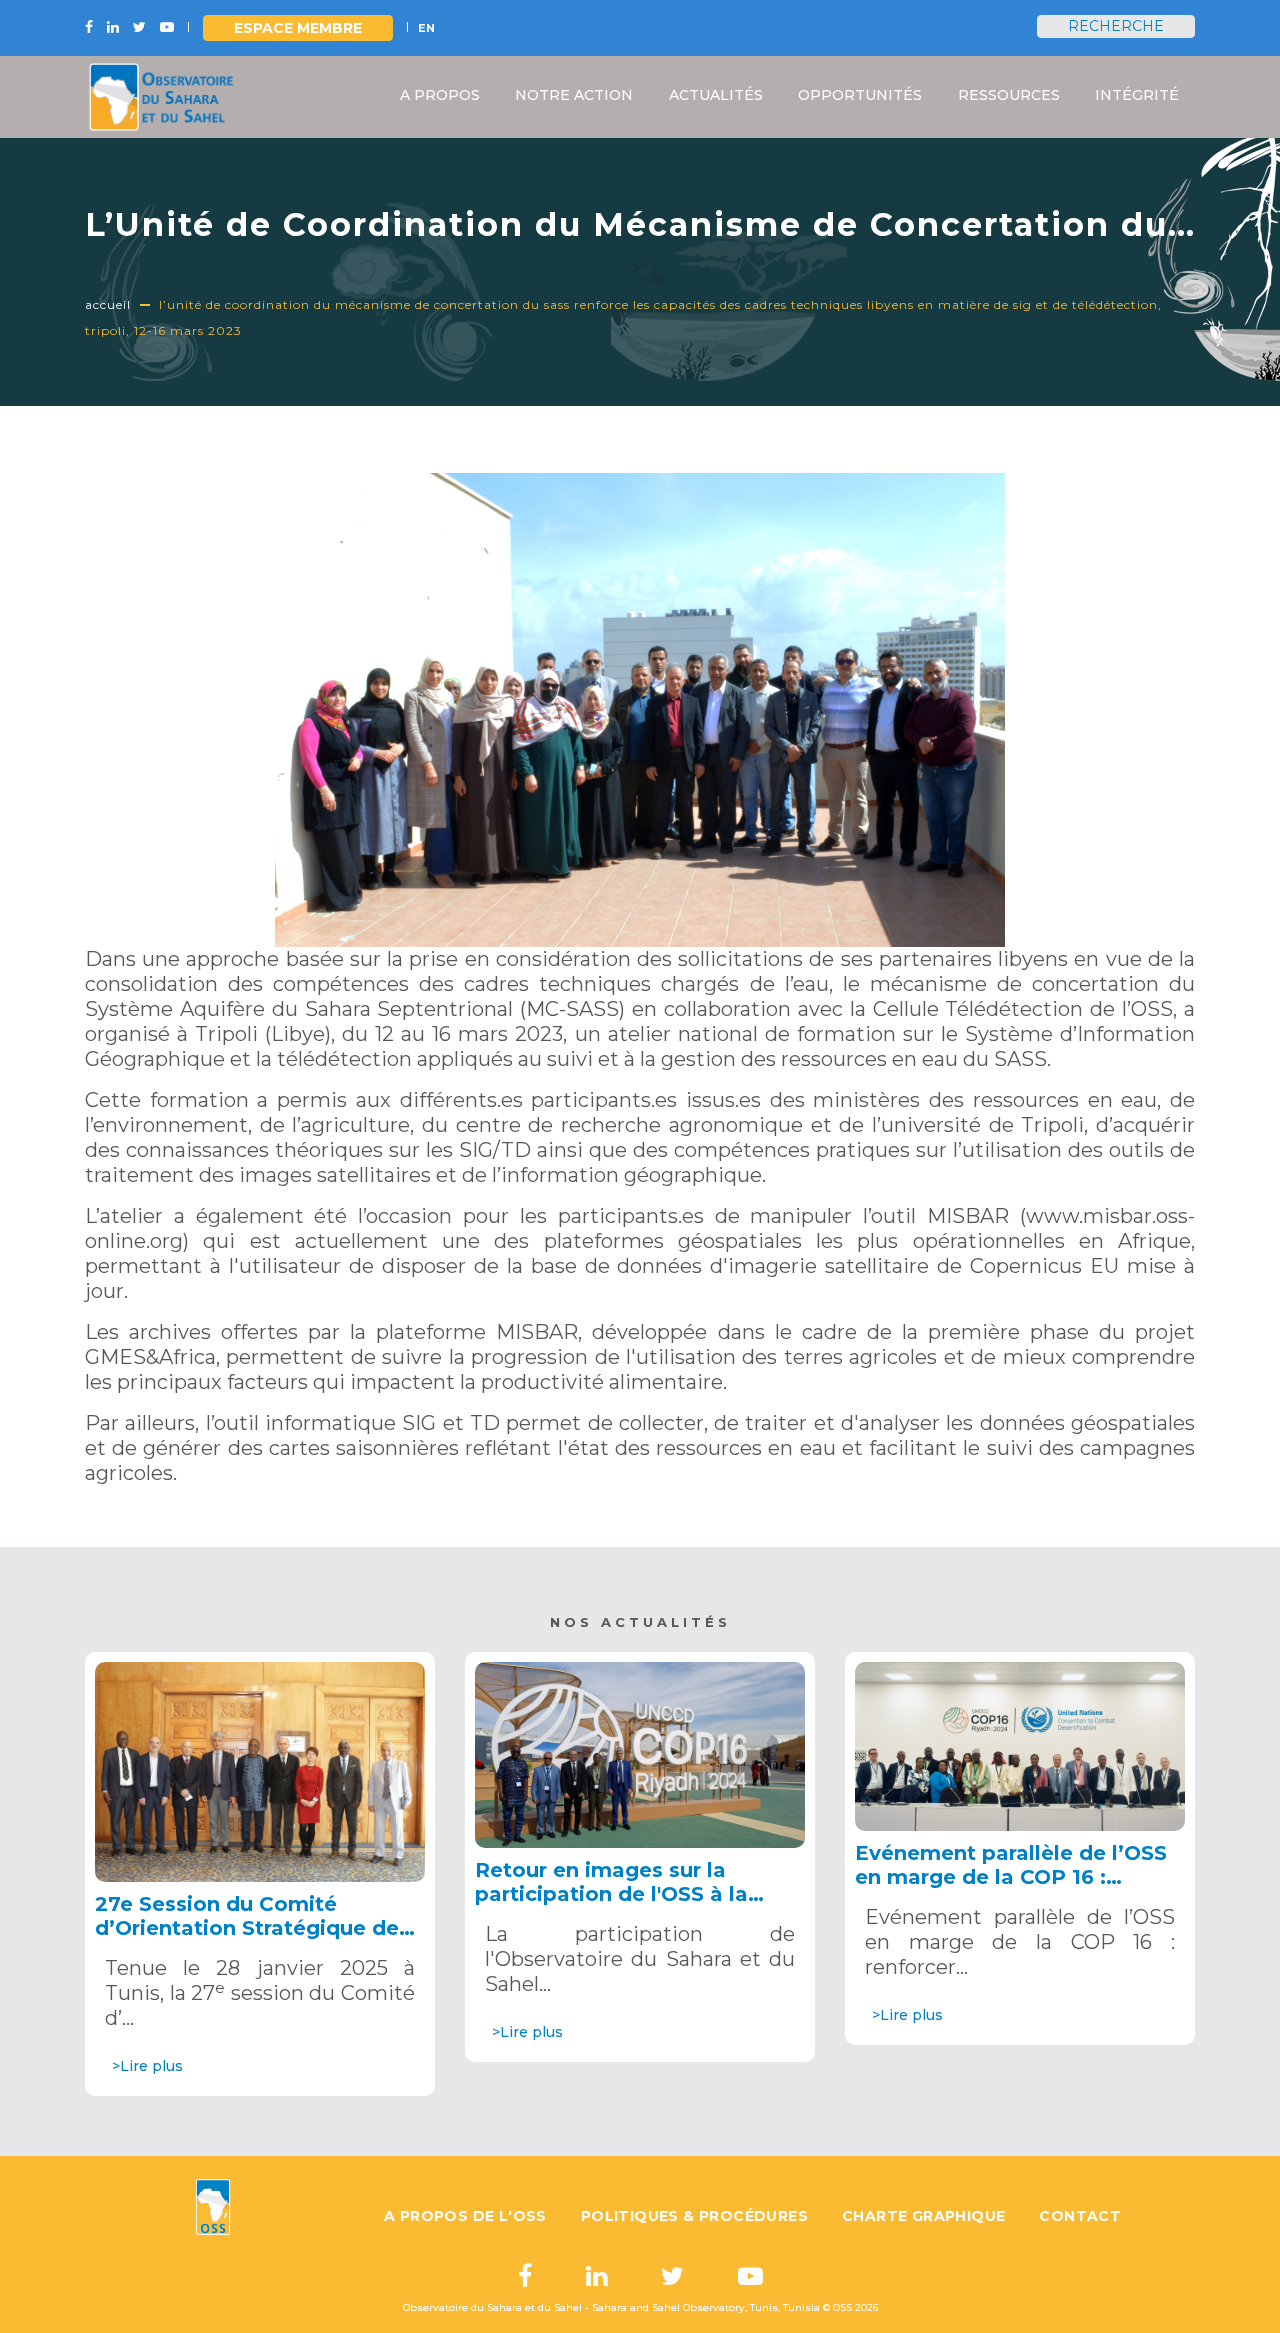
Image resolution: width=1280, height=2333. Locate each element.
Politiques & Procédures (694, 2216)
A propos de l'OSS (465, 2216)
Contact (1080, 2216)
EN (426, 28)
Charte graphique (923, 2216)
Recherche (1116, 26)
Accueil (108, 304)
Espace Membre (298, 28)
